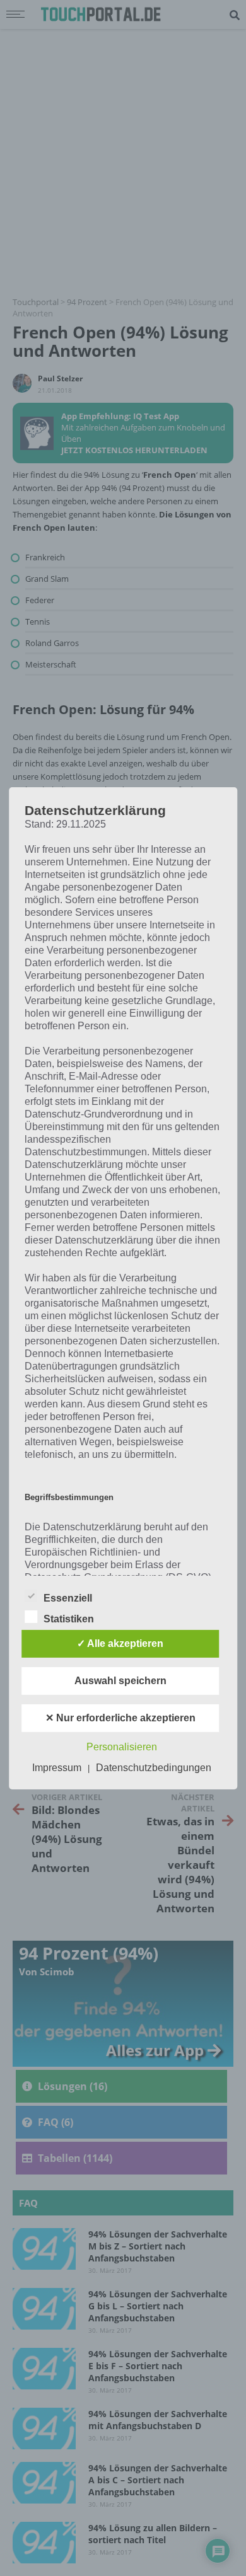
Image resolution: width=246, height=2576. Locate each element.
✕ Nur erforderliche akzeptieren (120, 1718)
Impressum (57, 1768)
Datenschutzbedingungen (154, 1768)
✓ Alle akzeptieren (120, 1643)
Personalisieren (122, 1747)
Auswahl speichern (120, 1681)
